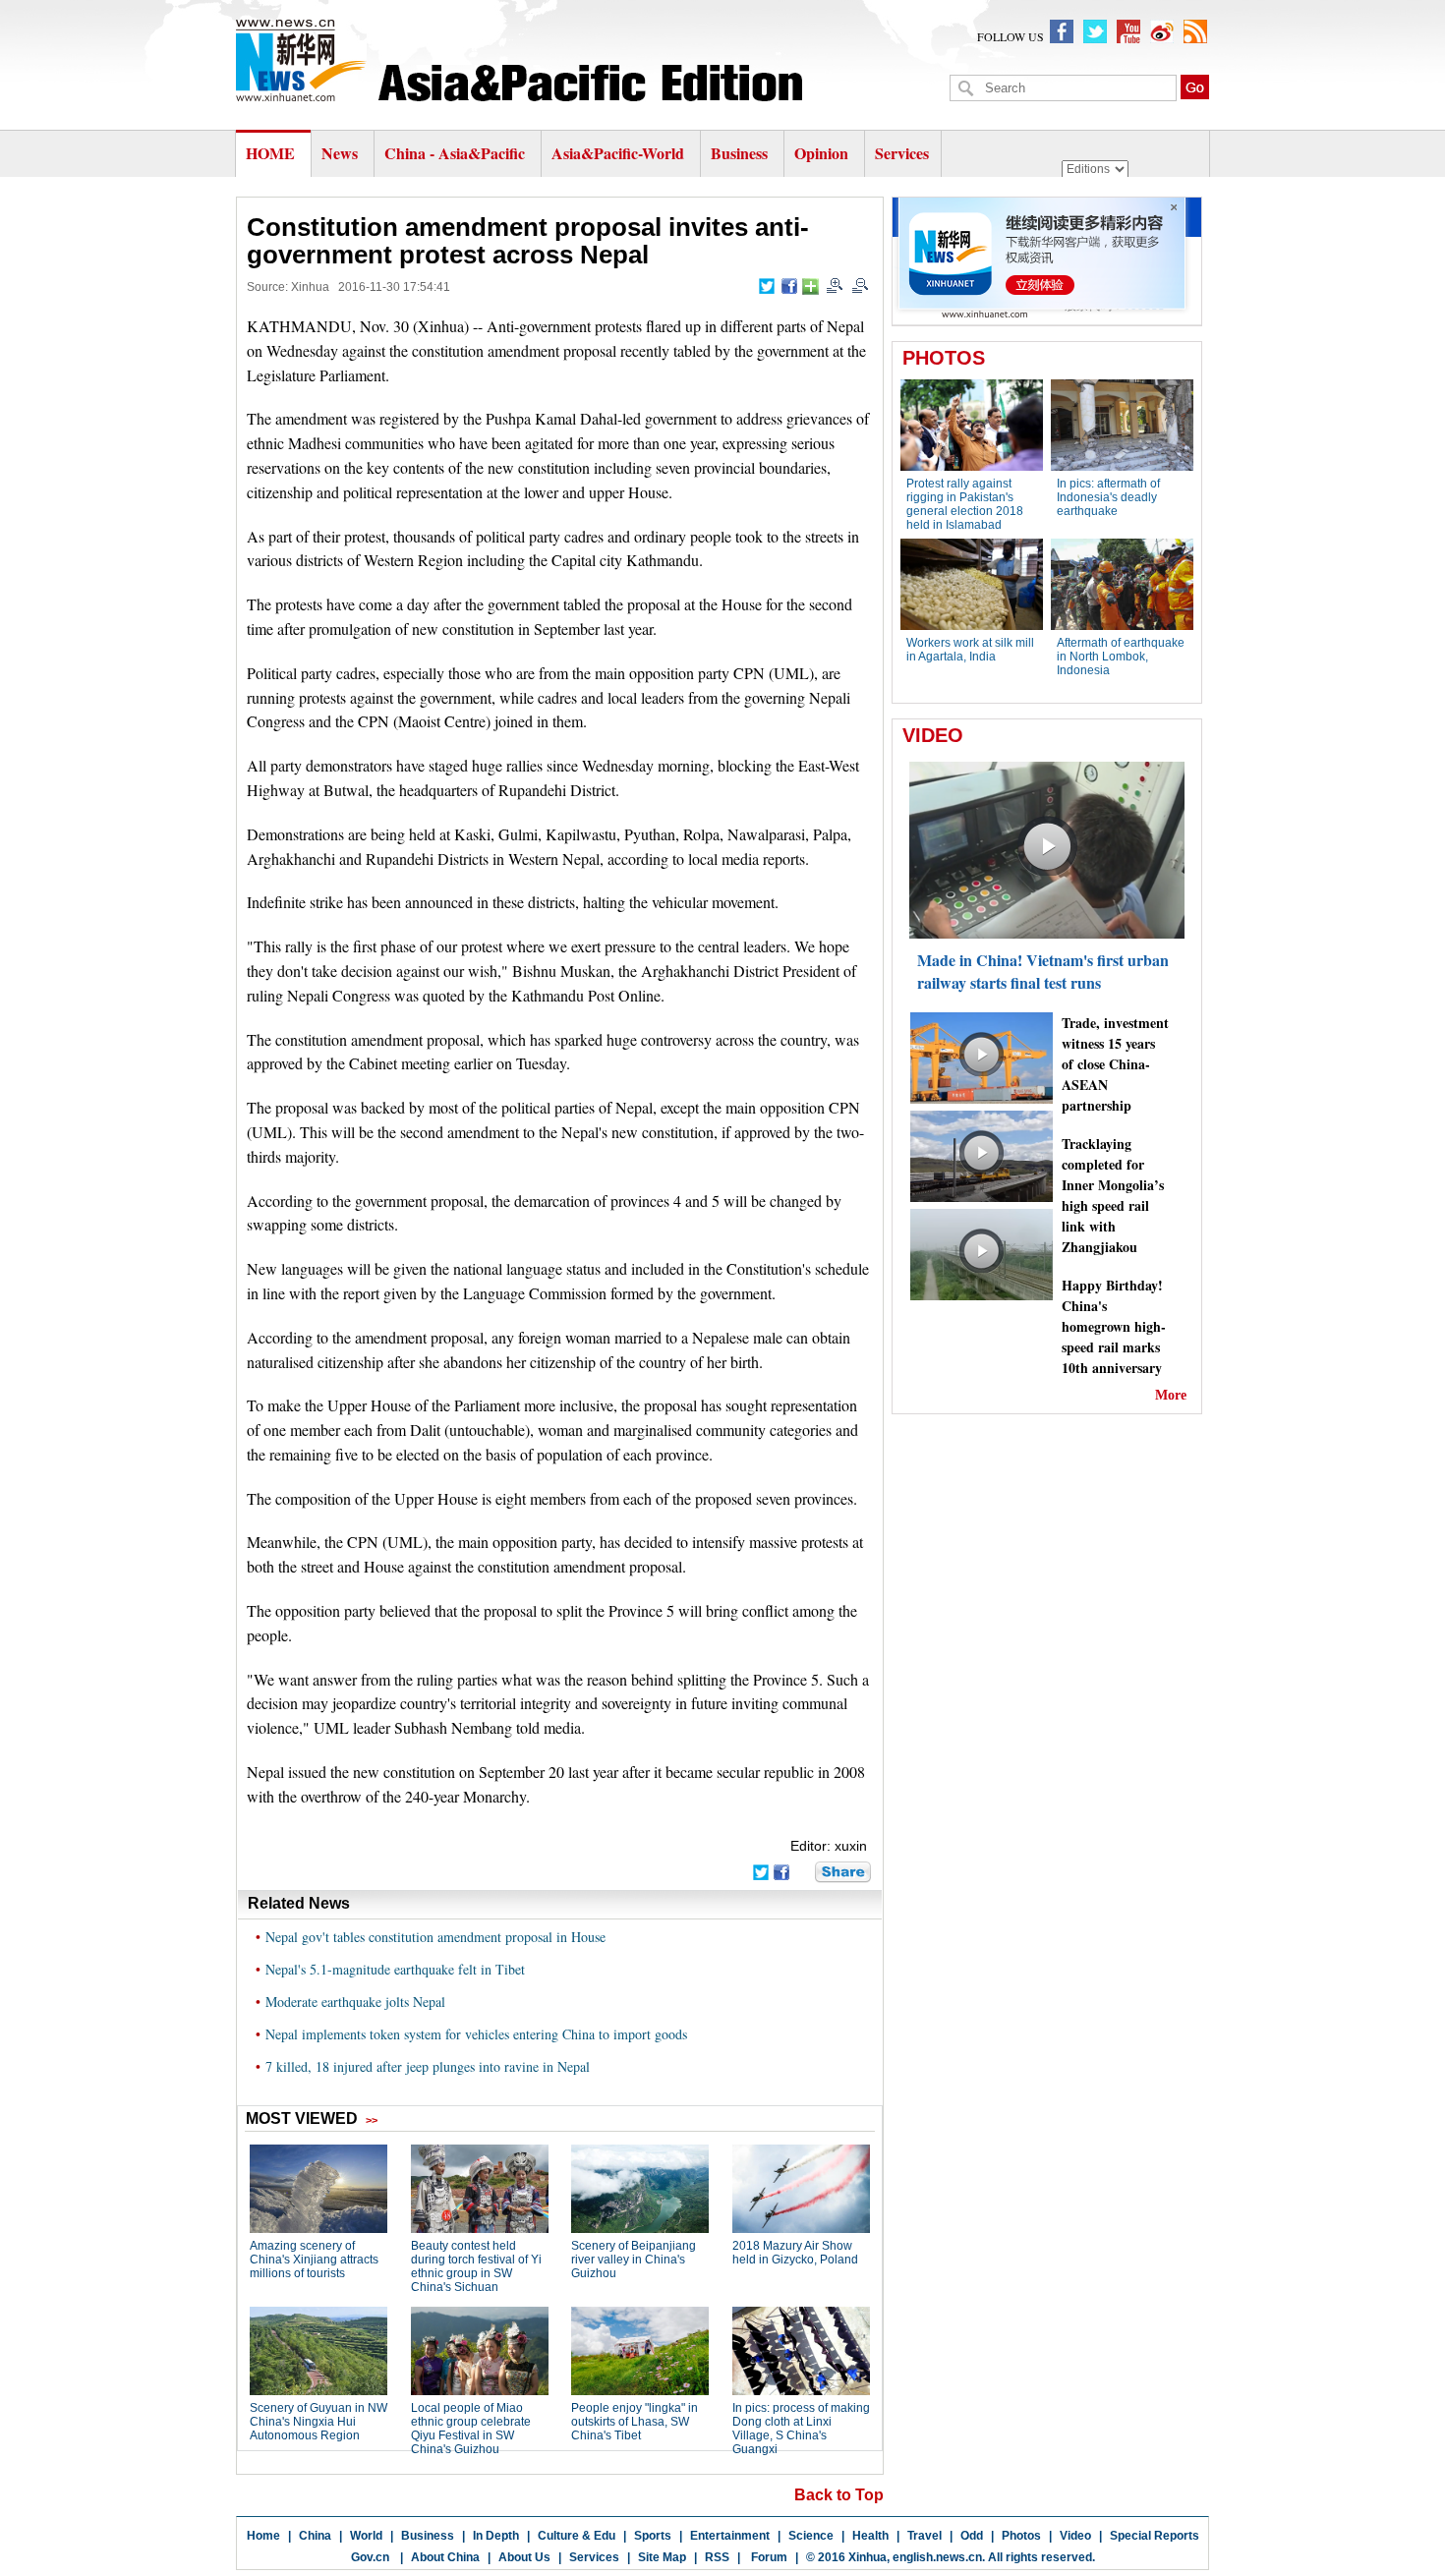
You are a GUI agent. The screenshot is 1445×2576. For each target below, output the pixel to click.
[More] (810, 286)
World (366, 2536)
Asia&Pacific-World (620, 153)
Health (870, 2536)
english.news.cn (937, 2557)
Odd (972, 2536)
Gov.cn (370, 2557)
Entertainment (730, 2536)
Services (902, 153)
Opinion (821, 153)
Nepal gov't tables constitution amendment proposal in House (435, 1937)
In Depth (496, 2536)
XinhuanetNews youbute (1128, 31)
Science (811, 2536)
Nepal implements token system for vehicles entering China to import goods (476, 2034)
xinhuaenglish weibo (1162, 31)
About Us (524, 2557)
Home (263, 2536)
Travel (925, 2536)
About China (445, 2557)
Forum (768, 2557)
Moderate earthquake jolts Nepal (355, 2002)
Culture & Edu (577, 2536)
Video (1075, 2536)
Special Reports (1155, 2536)
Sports (653, 2536)
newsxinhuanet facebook (1062, 31)
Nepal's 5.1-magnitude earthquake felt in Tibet (395, 1969)
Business (739, 153)
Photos (1021, 2536)
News (340, 153)
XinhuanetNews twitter (1095, 31)
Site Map (662, 2557)
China (315, 2536)
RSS (717, 2557)
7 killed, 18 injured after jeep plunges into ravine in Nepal (428, 2066)
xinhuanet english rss (1195, 31)
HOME (270, 153)
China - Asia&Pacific (457, 153)
